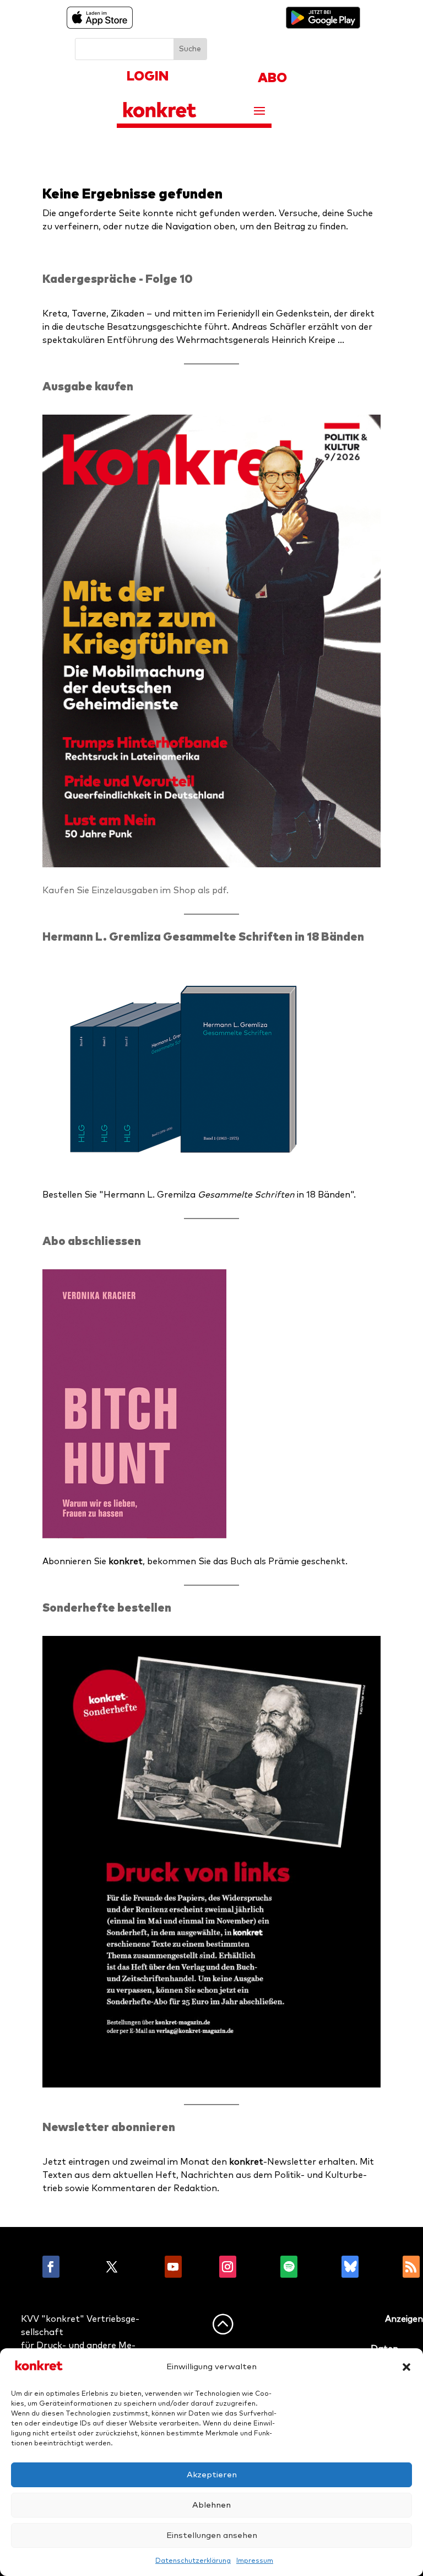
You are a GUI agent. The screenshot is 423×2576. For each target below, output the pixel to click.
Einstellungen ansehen (212, 2535)
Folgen (81, 2267)
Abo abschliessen (92, 1241)
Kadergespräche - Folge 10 (118, 279)
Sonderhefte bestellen (107, 1608)
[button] (406, 2367)
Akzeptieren (212, 2475)
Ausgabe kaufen (88, 387)
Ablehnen (211, 2505)
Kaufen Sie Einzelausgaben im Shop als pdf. (135, 890)
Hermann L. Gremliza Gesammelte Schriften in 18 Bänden (203, 937)
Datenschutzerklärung (193, 2561)
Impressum (255, 2561)
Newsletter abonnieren (109, 2127)
